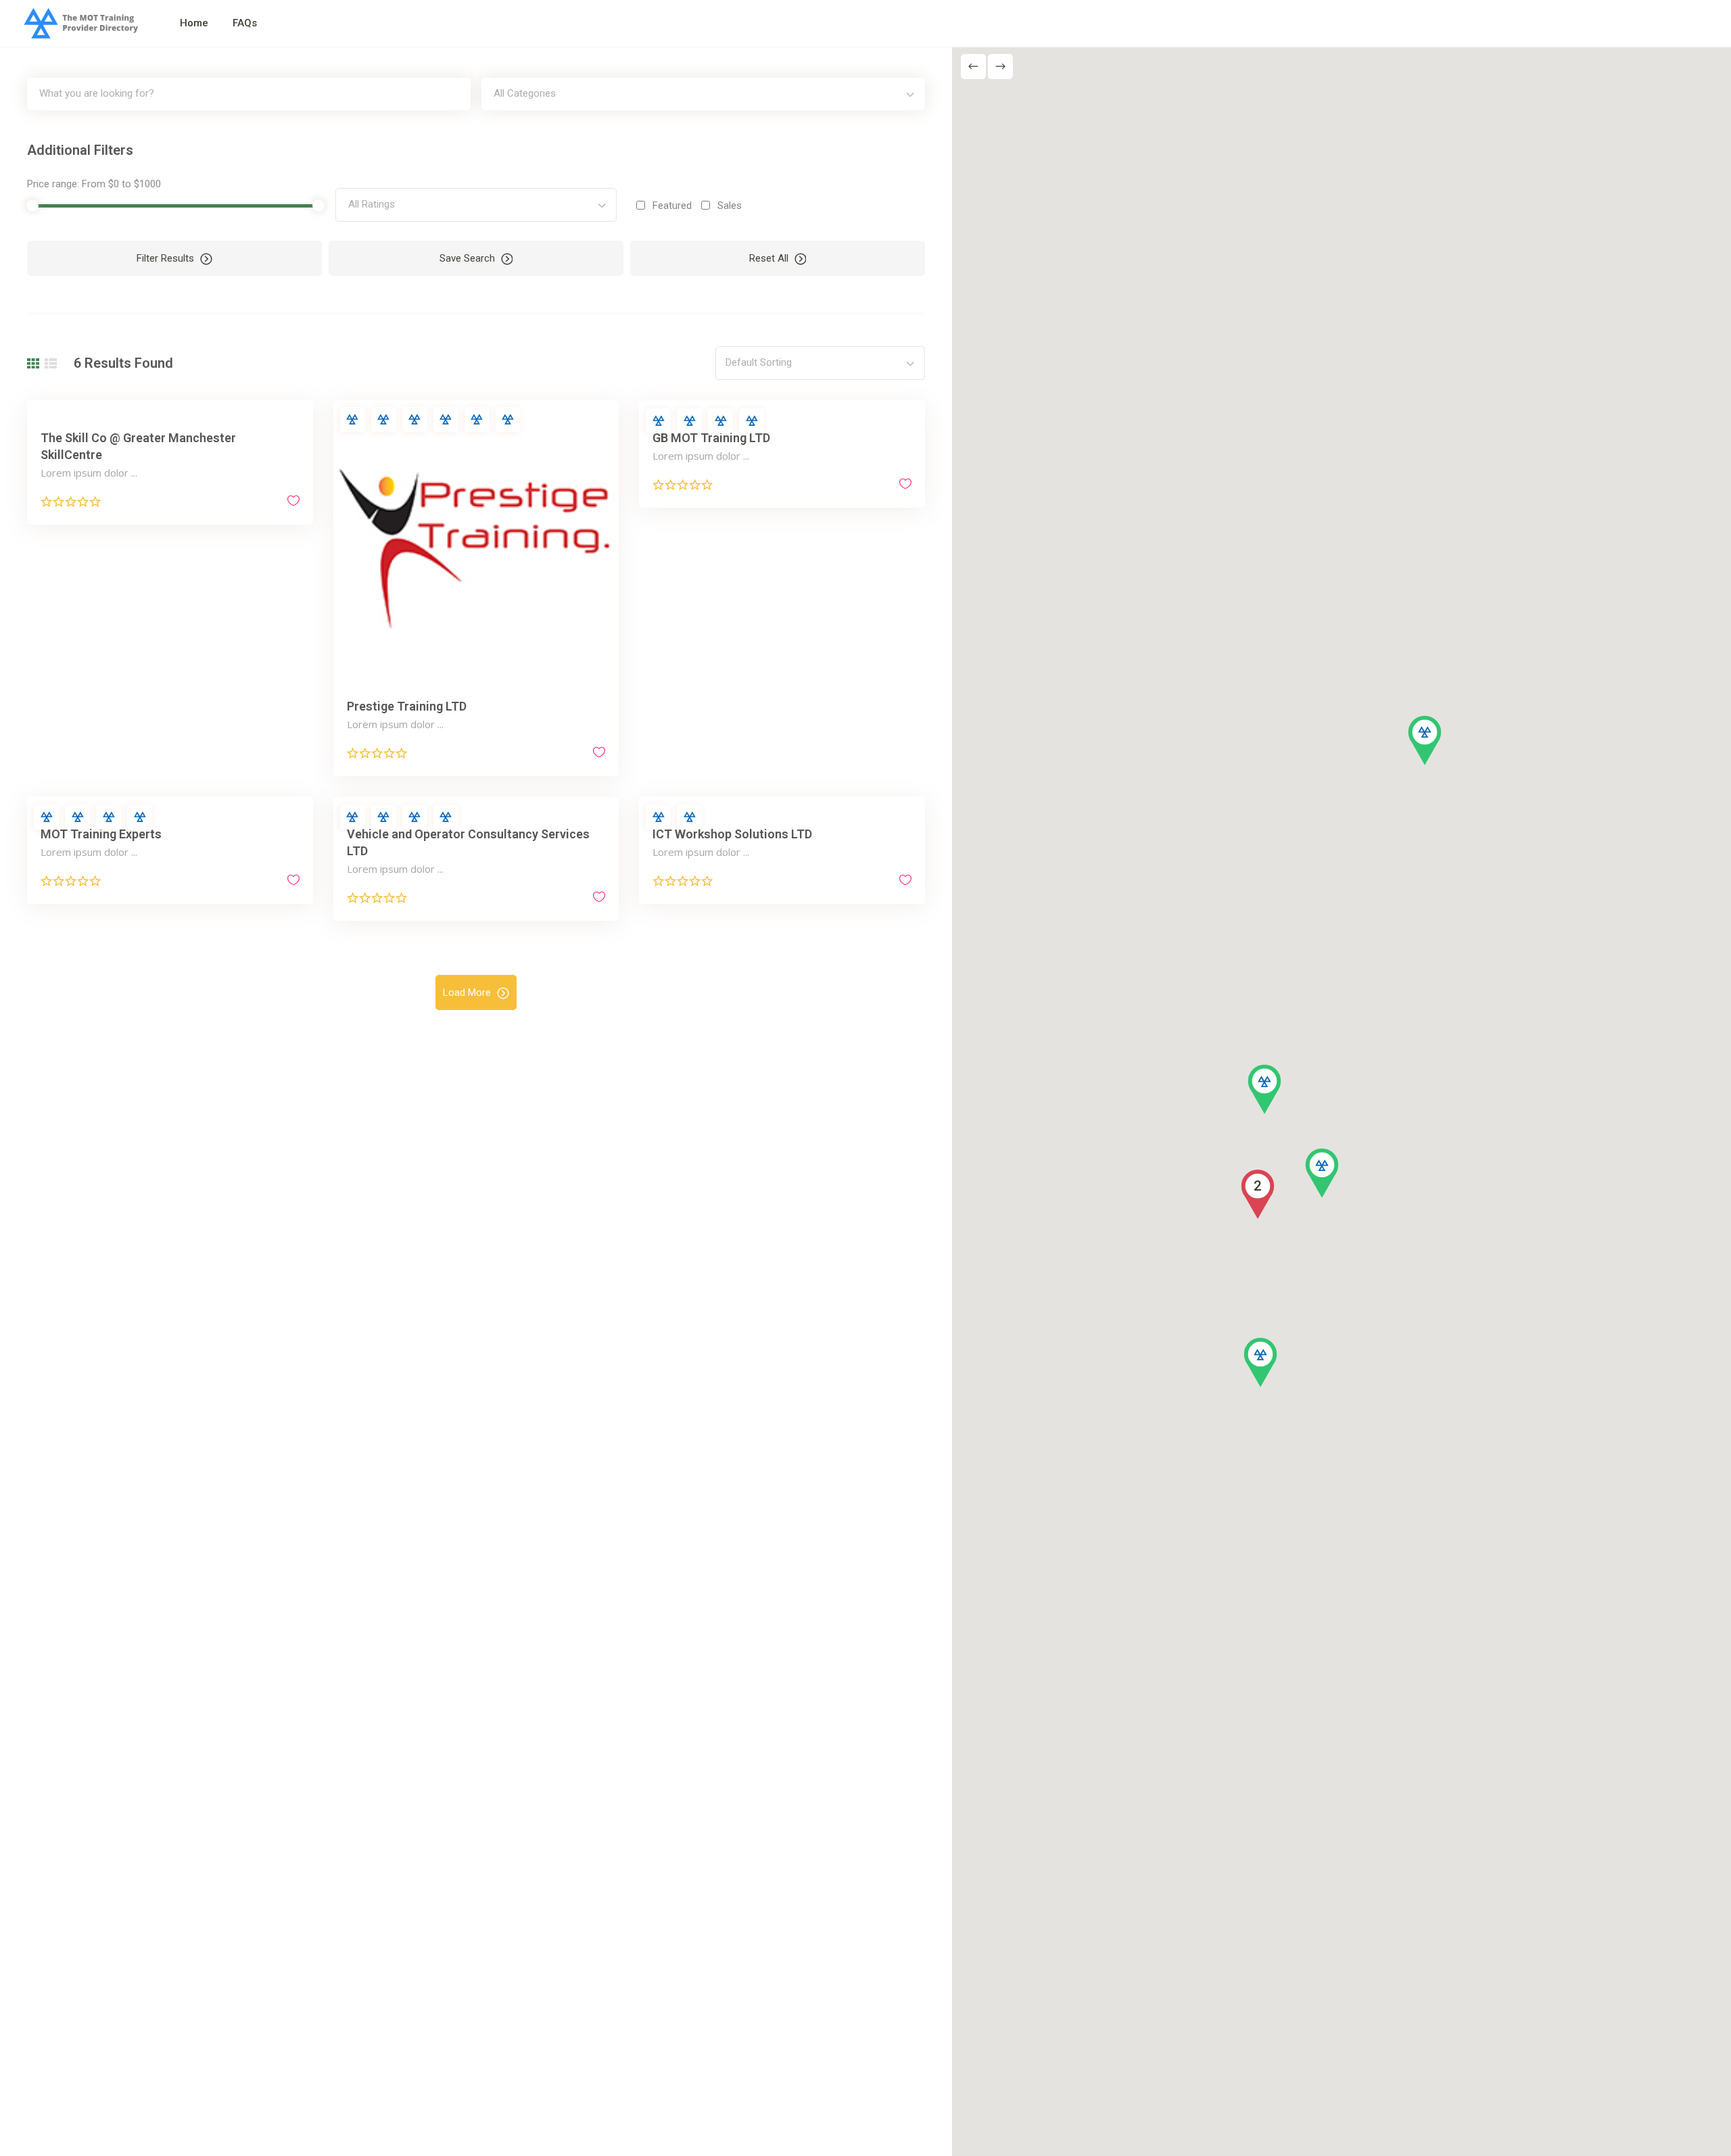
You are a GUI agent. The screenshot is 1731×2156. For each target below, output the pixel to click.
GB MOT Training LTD (711, 438)
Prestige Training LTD (407, 706)
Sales (730, 206)
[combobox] (703, 94)
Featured (672, 206)
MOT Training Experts (101, 834)
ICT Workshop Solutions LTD (732, 834)
